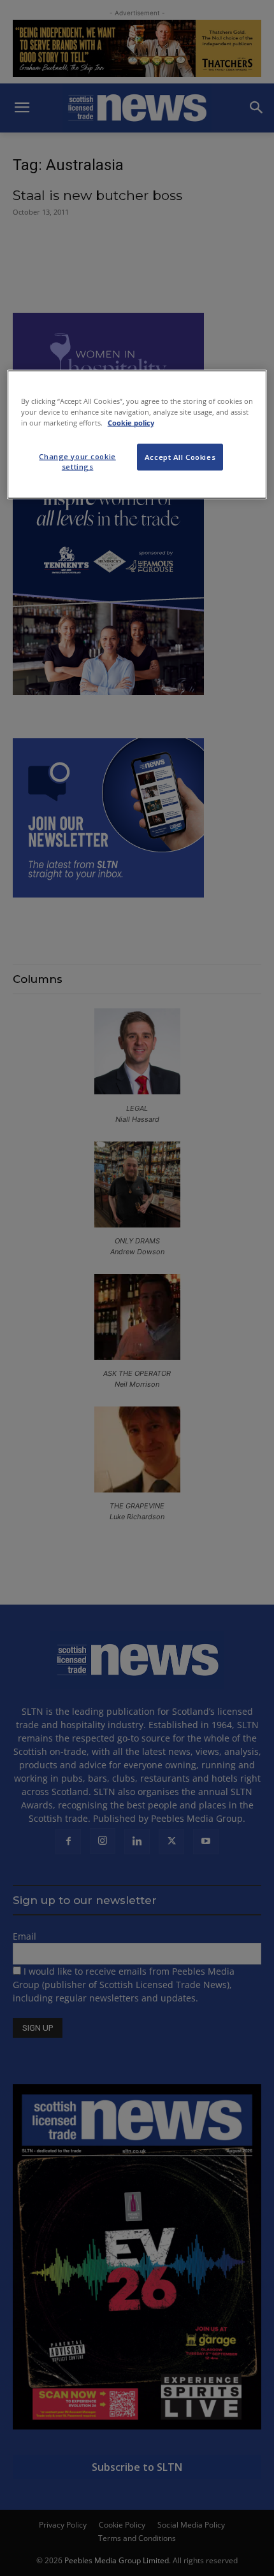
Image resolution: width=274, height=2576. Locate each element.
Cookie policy (131, 422)
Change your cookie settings (77, 461)
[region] (137, 434)
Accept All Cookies (180, 456)
